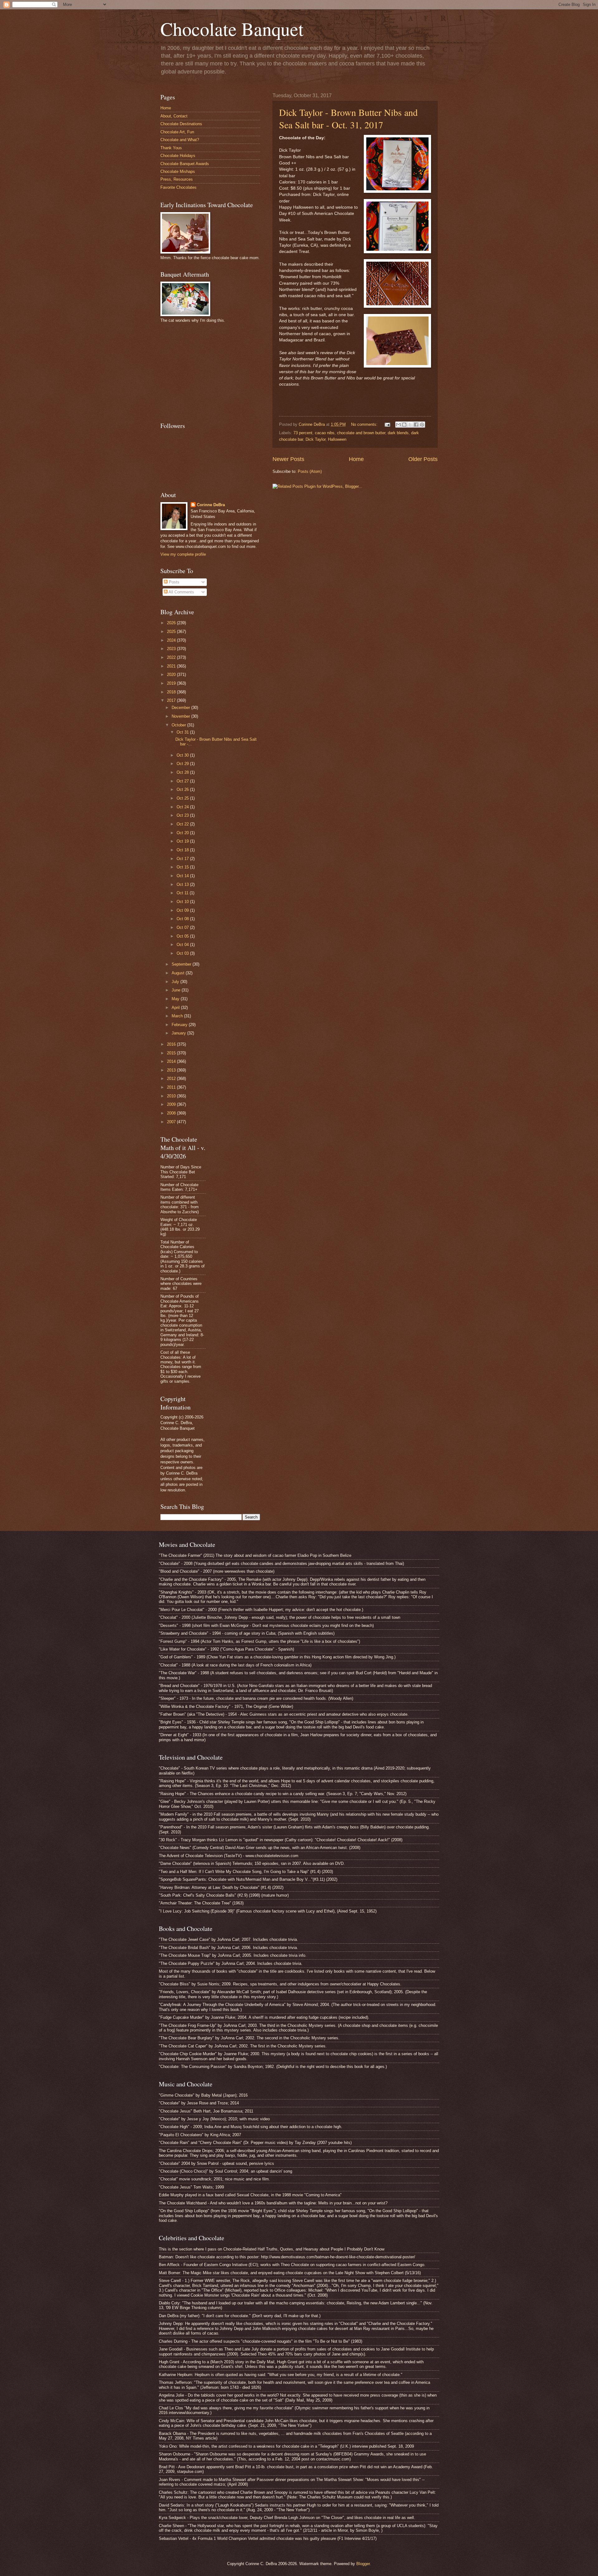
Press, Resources (177, 179)
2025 (172, 632)
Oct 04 (183, 945)
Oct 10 (183, 902)
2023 (172, 649)
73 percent (303, 433)
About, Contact (174, 116)
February (180, 1025)
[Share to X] (410, 425)
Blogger (363, 2564)
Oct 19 (183, 841)
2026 (172, 623)
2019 (172, 683)
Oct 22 (183, 824)
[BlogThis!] (404, 425)
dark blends (398, 433)
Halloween (337, 439)
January (179, 1033)
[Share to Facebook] (416, 425)
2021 (172, 666)
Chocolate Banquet (232, 29)
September (182, 964)
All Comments (181, 592)
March (178, 1016)
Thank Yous (171, 148)
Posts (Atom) (310, 471)
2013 (172, 1070)
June (177, 990)
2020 (172, 675)
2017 (172, 700)
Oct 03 (183, 953)
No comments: (365, 424)
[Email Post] (387, 424)
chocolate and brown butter (361, 433)
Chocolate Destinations (181, 124)
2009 (172, 1104)
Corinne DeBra (211, 505)
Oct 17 (183, 859)
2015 (172, 1053)
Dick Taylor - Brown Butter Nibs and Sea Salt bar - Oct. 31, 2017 (348, 118)
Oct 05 (183, 936)
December (181, 708)
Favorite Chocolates (178, 187)
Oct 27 (183, 781)
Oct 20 (183, 833)
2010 (172, 1096)
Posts (173, 582)
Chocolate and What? (180, 140)
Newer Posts (288, 459)
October (179, 725)
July (176, 982)
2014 (172, 1061)
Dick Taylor (316, 439)
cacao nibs (325, 433)
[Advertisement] (207, 372)
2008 (172, 1113)
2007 (172, 1122)
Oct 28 (183, 772)
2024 (172, 640)
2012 (172, 1079)
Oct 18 (183, 850)
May (176, 999)
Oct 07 (183, 927)
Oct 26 (183, 789)
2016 (172, 1044)
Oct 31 (183, 732)
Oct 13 (183, 884)
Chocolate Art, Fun (177, 132)
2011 (172, 1087)
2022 (172, 657)
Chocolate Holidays (178, 156)
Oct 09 (183, 910)
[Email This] (398, 425)
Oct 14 (183, 876)
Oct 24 (183, 807)
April (176, 1008)
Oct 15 (183, 867)
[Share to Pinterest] (422, 425)
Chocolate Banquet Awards (185, 164)
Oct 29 (183, 764)
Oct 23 (183, 815)
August (179, 973)
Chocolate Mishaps (178, 171)
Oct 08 (183, 919)
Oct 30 (183, 755)
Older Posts (423, 459)
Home (356, 459)
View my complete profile (183, 554)
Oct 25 (183, 798)
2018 (172, 692)
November (181, 716)
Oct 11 (183, 893)
